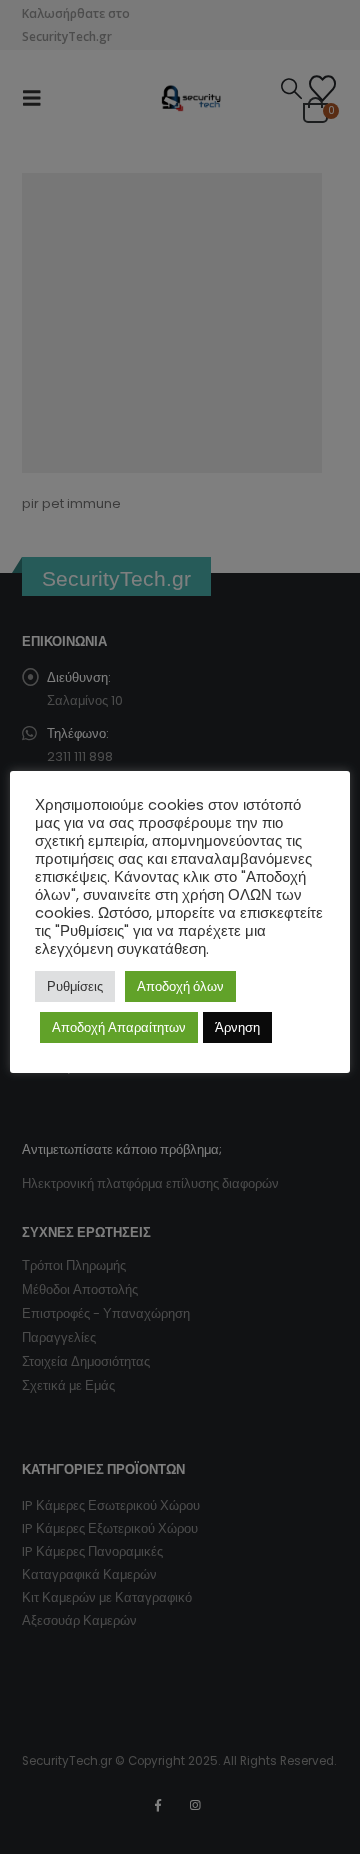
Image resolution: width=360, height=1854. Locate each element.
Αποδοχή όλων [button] (180, 986)
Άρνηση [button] (237, 1027)
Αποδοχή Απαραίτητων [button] (119, 1027)
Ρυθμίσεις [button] (75, 986)
